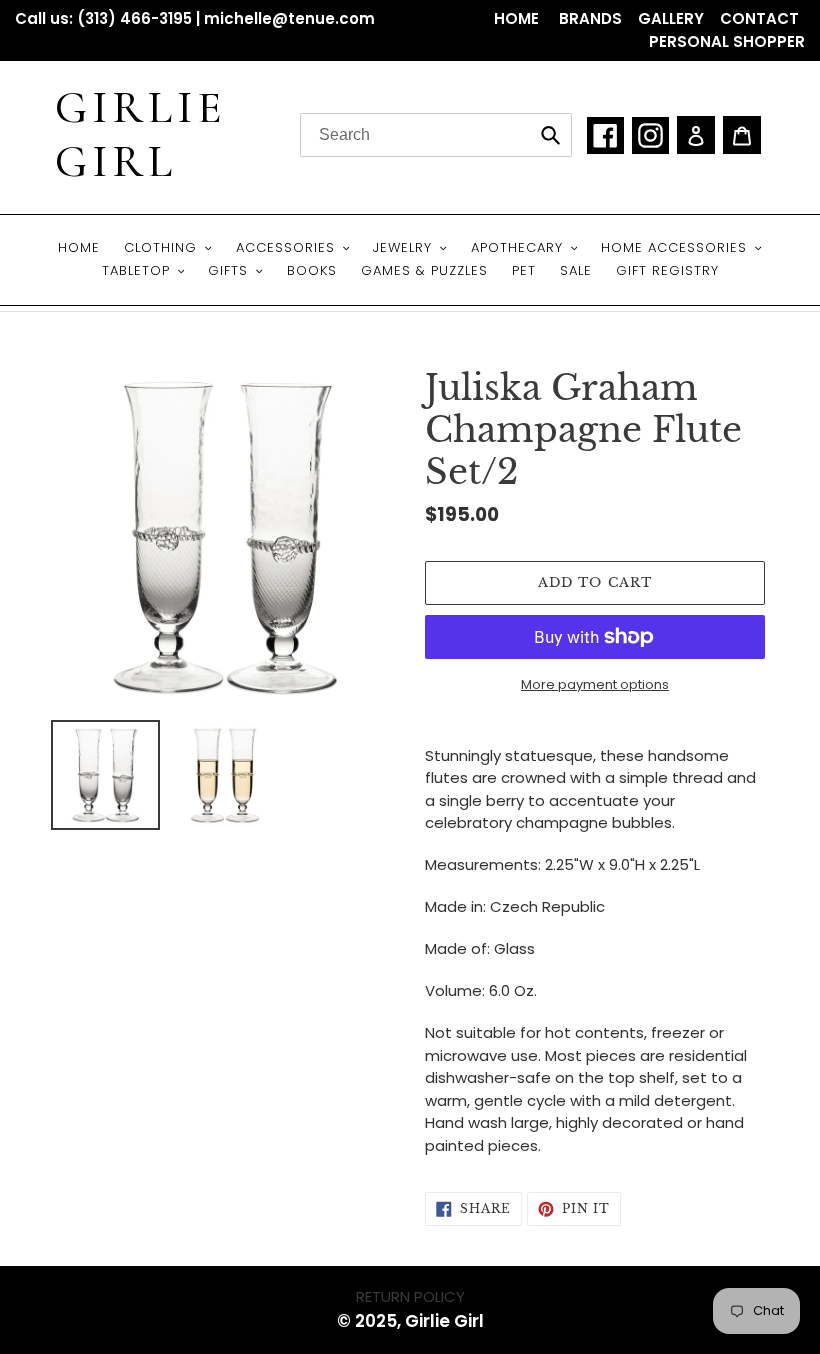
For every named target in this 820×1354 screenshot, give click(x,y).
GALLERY (671, 18)
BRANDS (590, 18)
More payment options (595, 684)
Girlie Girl (141, 135)
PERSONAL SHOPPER (727, 41)
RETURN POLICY (410, 1296)
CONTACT (759, 18)
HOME (518, 18)
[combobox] (436, 135)
